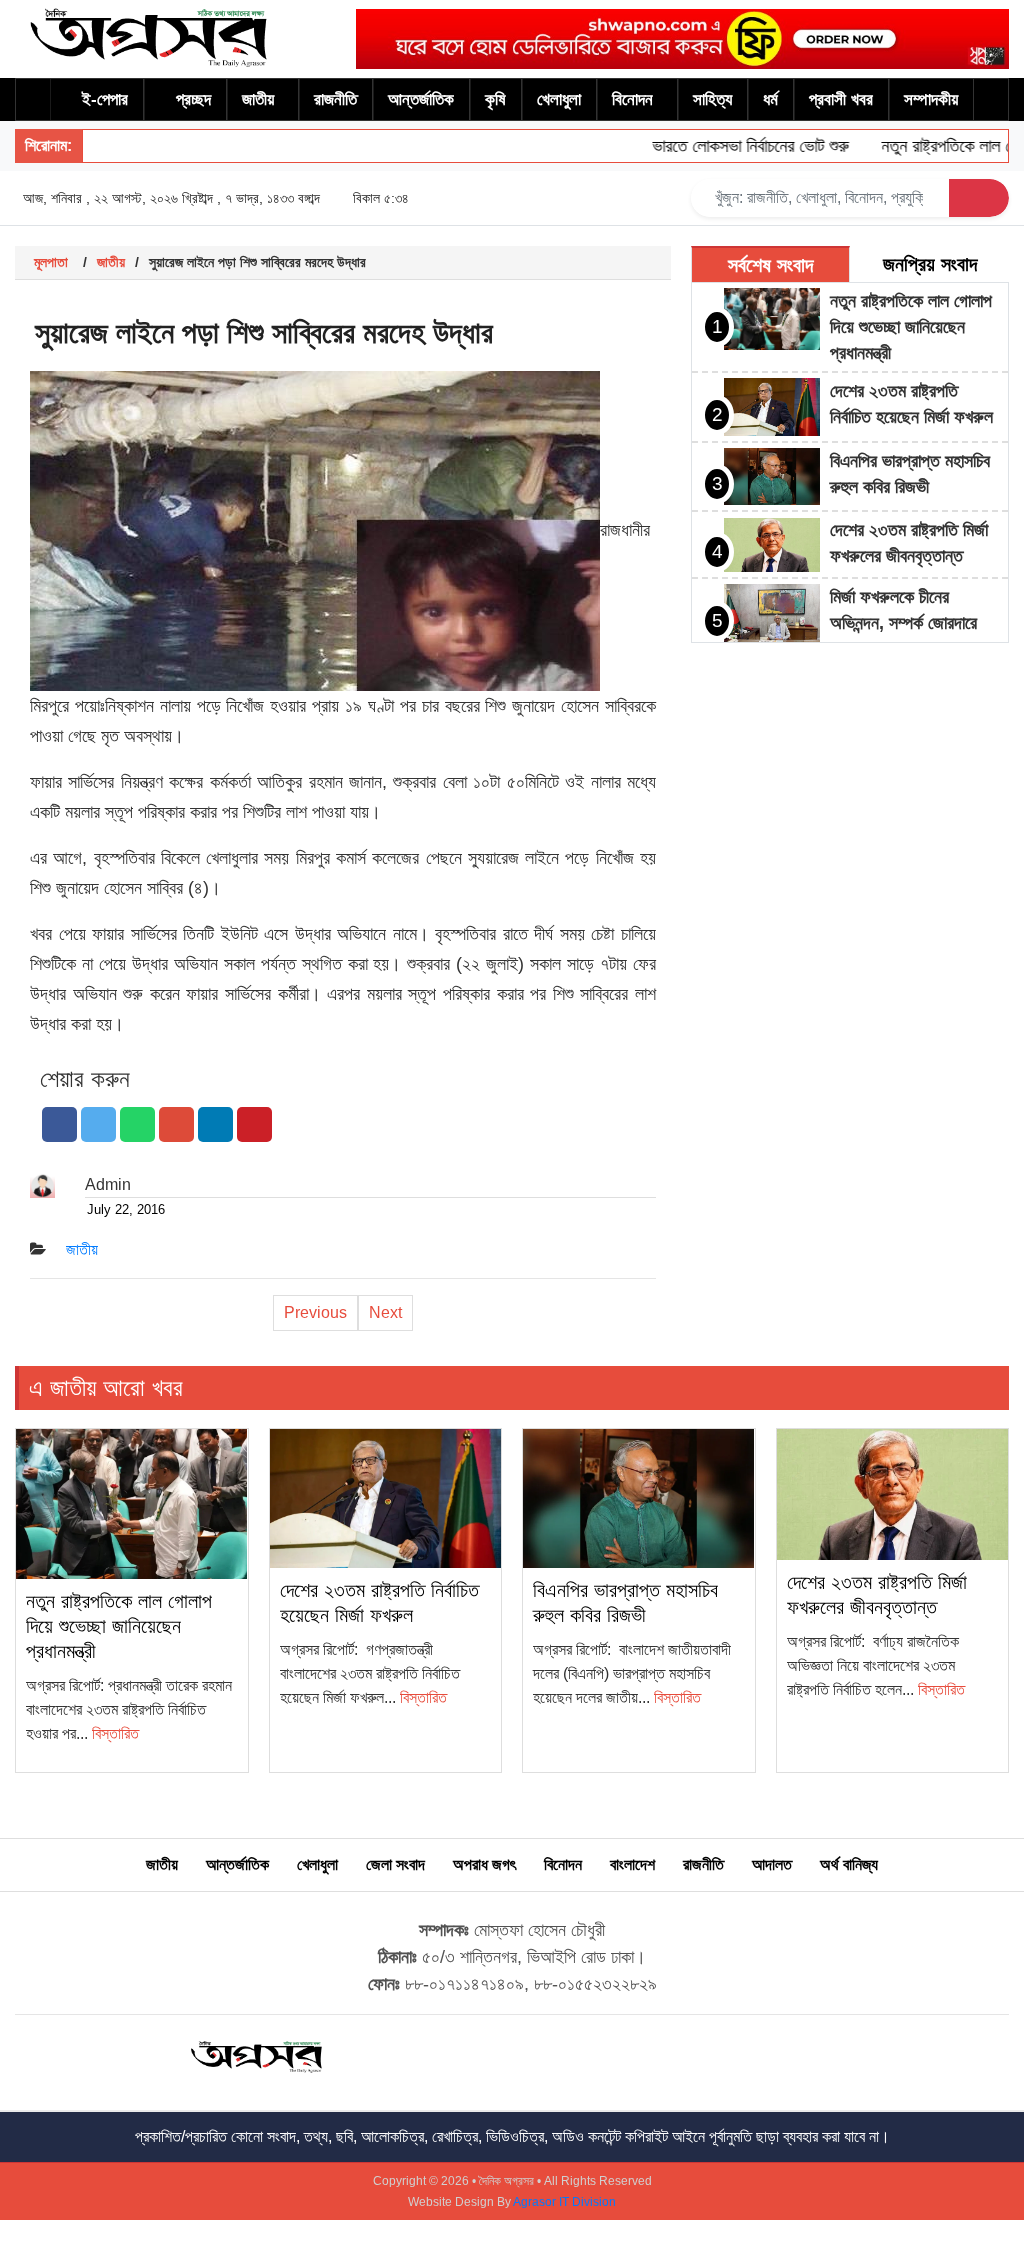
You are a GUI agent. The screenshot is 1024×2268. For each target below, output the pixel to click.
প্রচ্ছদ (193, 99)
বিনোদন (632, 99)
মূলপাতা (51, 262)
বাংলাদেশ (632, 1864)
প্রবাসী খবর (841, 99)
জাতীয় (258, 99)
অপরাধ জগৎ (484, 1864)
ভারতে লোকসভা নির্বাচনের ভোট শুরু (722, 146)
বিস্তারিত (115, 1733)
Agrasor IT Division (564, 2202)
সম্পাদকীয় (931, 99)
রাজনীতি (335, 99)
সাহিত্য (712, 99)
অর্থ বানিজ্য (849, 1864)
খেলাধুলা (559, 99)
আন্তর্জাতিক (421, 99)
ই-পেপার (105, 99)
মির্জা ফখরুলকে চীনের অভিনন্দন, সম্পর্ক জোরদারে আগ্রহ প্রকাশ (903, 623)
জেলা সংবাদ (395, 1864)
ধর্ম (770, 99)
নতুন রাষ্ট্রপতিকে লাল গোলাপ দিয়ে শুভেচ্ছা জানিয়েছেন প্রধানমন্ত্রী (911, 327)
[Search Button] (979, 198)
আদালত (772, 1864)
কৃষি (495, 99)
